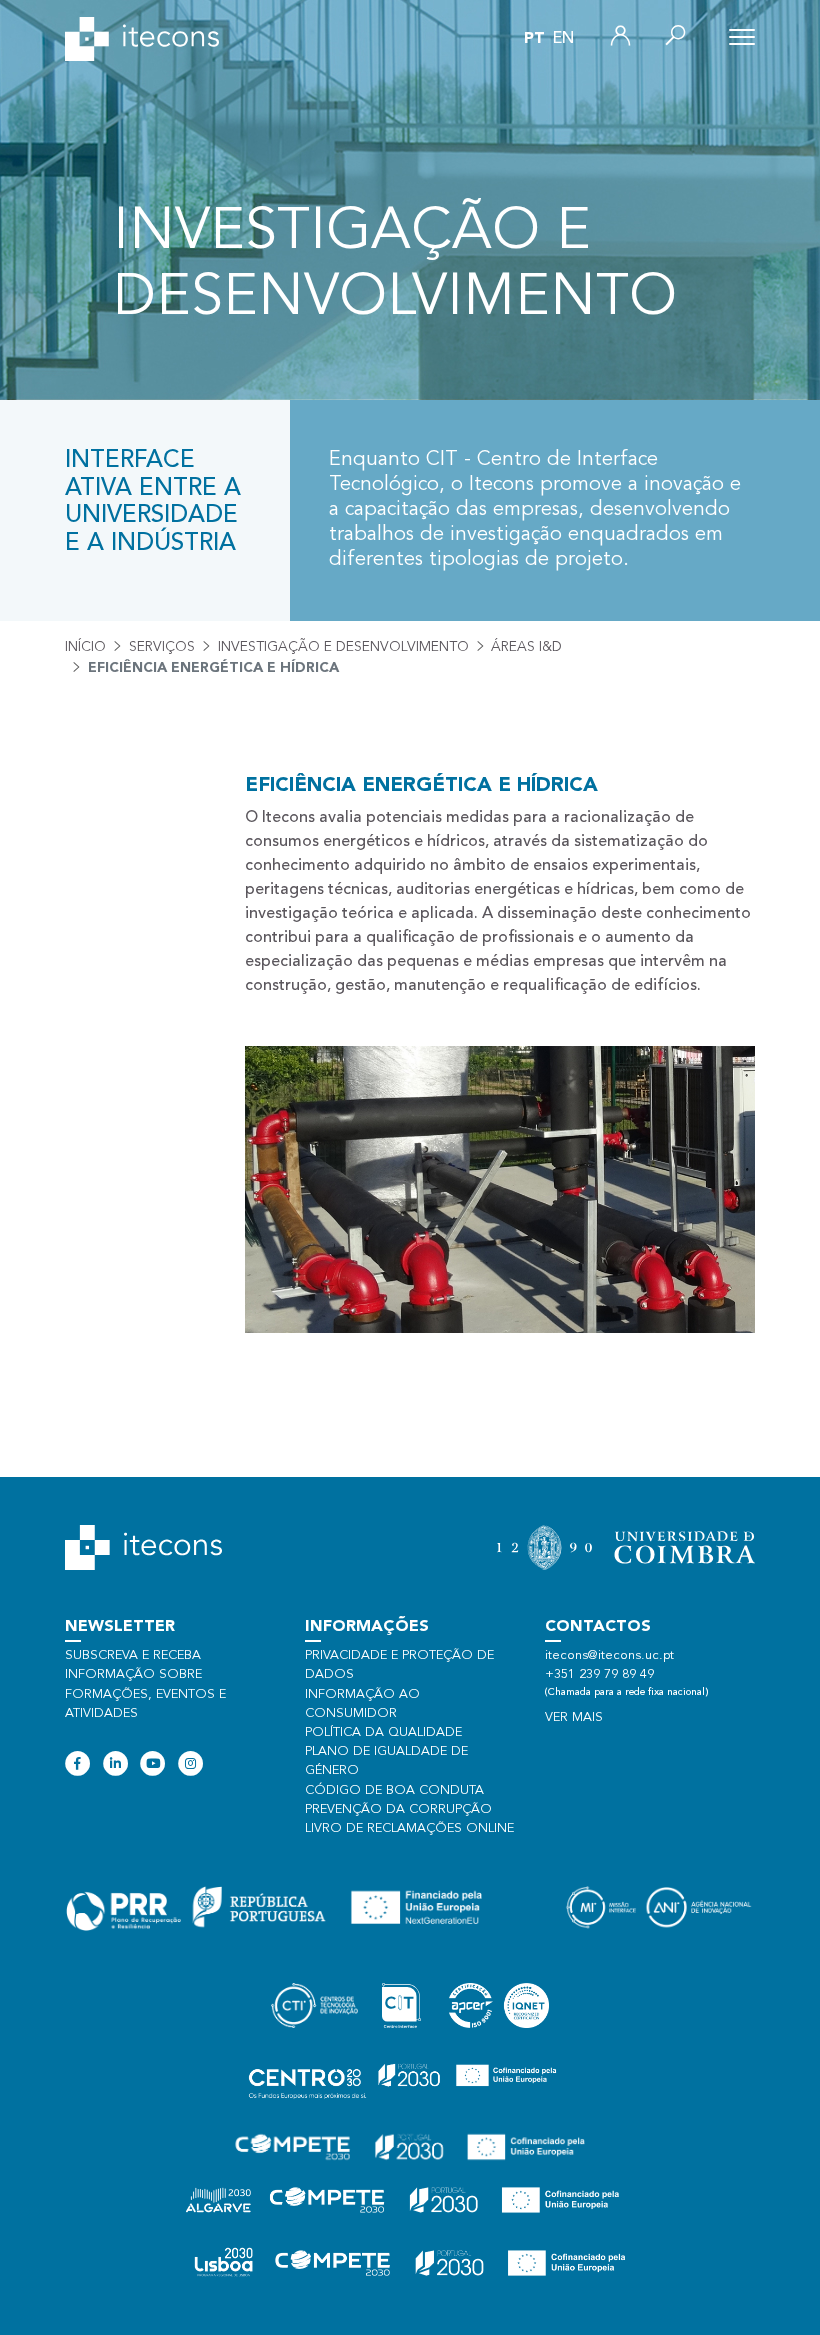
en (563, 39)
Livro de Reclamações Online (409, 1828)
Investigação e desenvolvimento (343, 647)
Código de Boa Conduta (394, 1790)
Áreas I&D (526, 647)
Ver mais (574, 1717)
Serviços (162, 647)
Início (85, 647)
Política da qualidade (383, 1732)
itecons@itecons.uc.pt (609, 1655)
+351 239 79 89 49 (599, 1674)
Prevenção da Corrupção (398, 1809)
